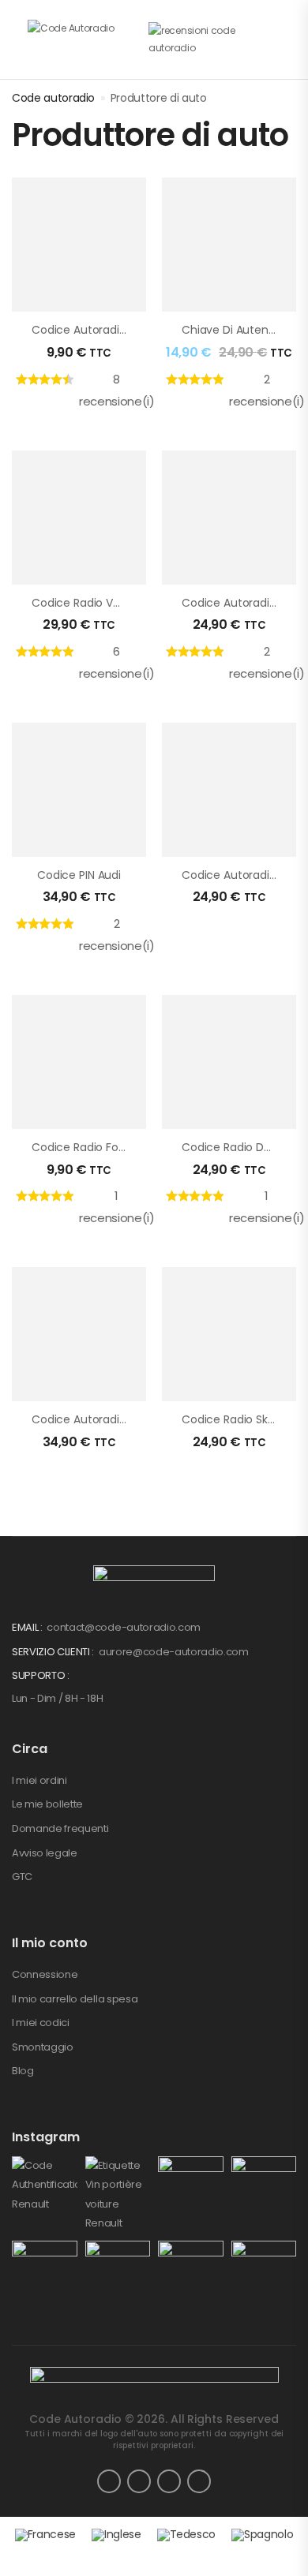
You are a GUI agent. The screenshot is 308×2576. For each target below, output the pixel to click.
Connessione (45, 1974)
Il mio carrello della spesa (75, 1999)
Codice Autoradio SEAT (93, 1419)
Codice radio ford (81, 1147)
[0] (292, 38)
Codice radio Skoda (235, 1419)
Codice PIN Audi (79, 875)
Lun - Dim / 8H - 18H (58, 1698)
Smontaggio (43, 2047)
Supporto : (41, 1676)
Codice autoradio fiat (240, 875)
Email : (28, 1627)
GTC (22, 1877)
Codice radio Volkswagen (101, 603)
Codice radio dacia (234, 1147)
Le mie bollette (47, 1804)
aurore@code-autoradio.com (174, 1652)
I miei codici (41, 2023)
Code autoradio (53, 98)
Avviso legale (45, 1853)
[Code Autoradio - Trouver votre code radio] (88, 39)
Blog (23, 2071)
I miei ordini (39, 1780)
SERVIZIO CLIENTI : (54, 1652)
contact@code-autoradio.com (124, 1627)
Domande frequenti (60, 1828)
